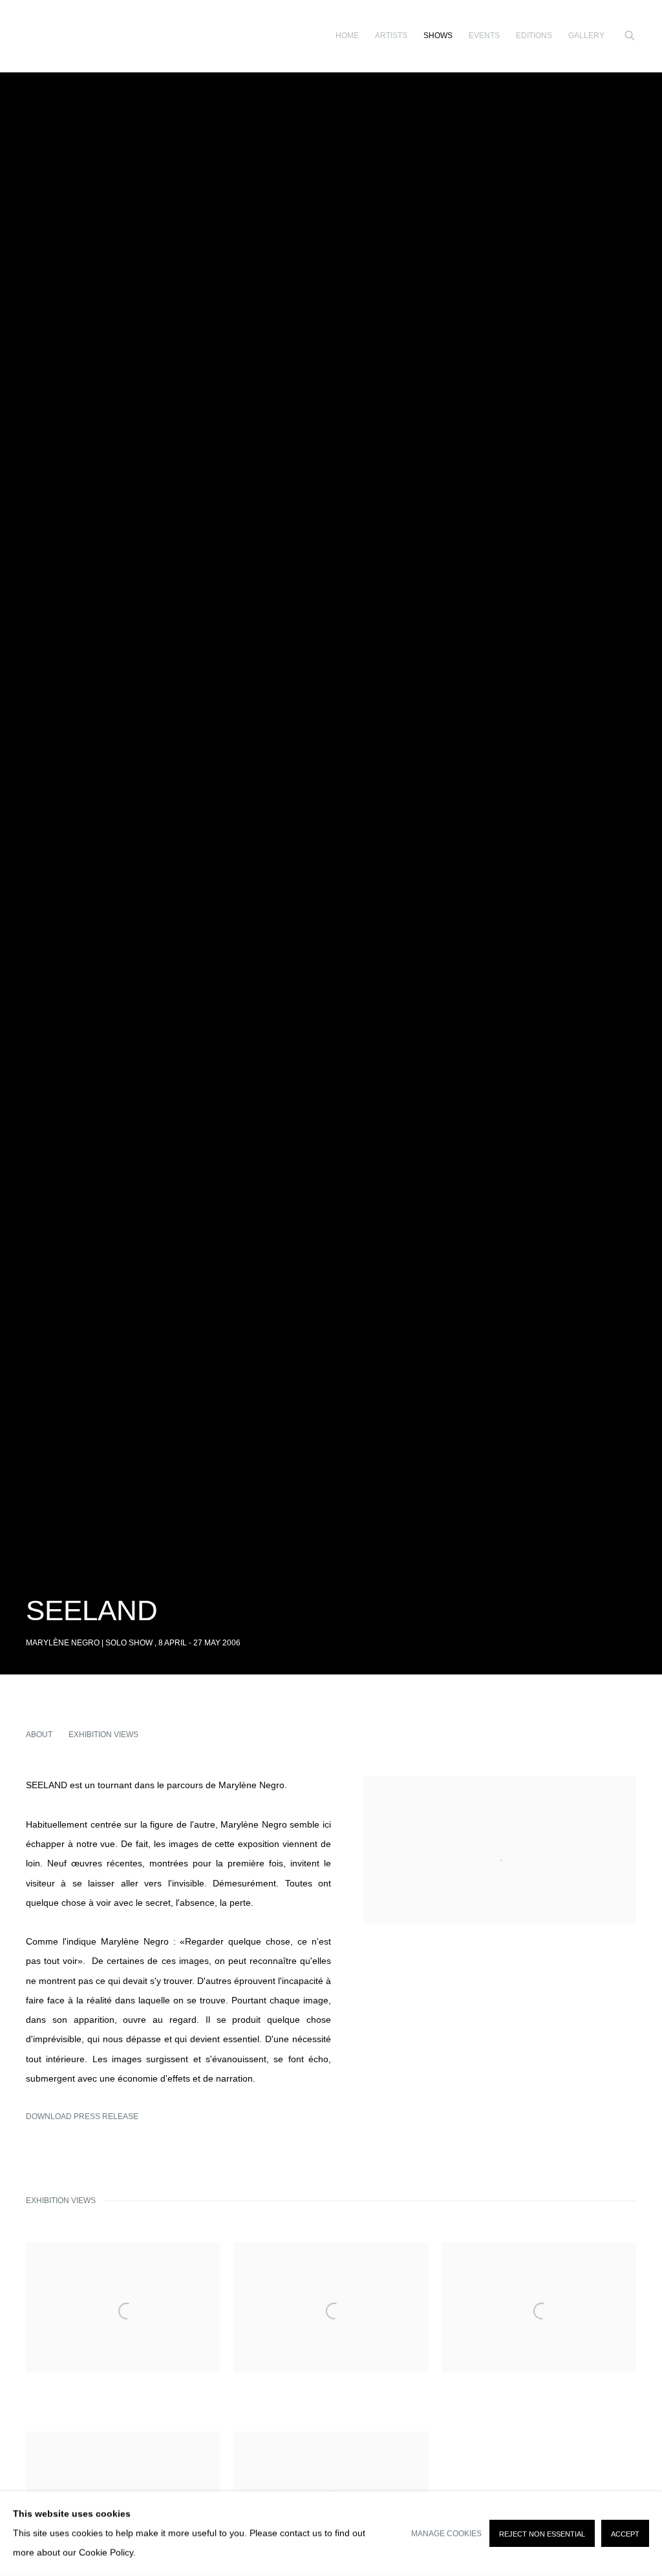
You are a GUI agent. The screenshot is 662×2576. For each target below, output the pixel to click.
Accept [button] (625, 2535)
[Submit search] (630, 34)
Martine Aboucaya (45, 36)
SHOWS (438, 36)
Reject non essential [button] (542, 2535)
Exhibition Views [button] (103, 1735)
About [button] (39, 1735)
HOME (347, 36)
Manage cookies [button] (446, 2534)
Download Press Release (82, 2117)
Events (484, 36)
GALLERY (586, 36)
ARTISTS (391, 36)
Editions (534, 36)
